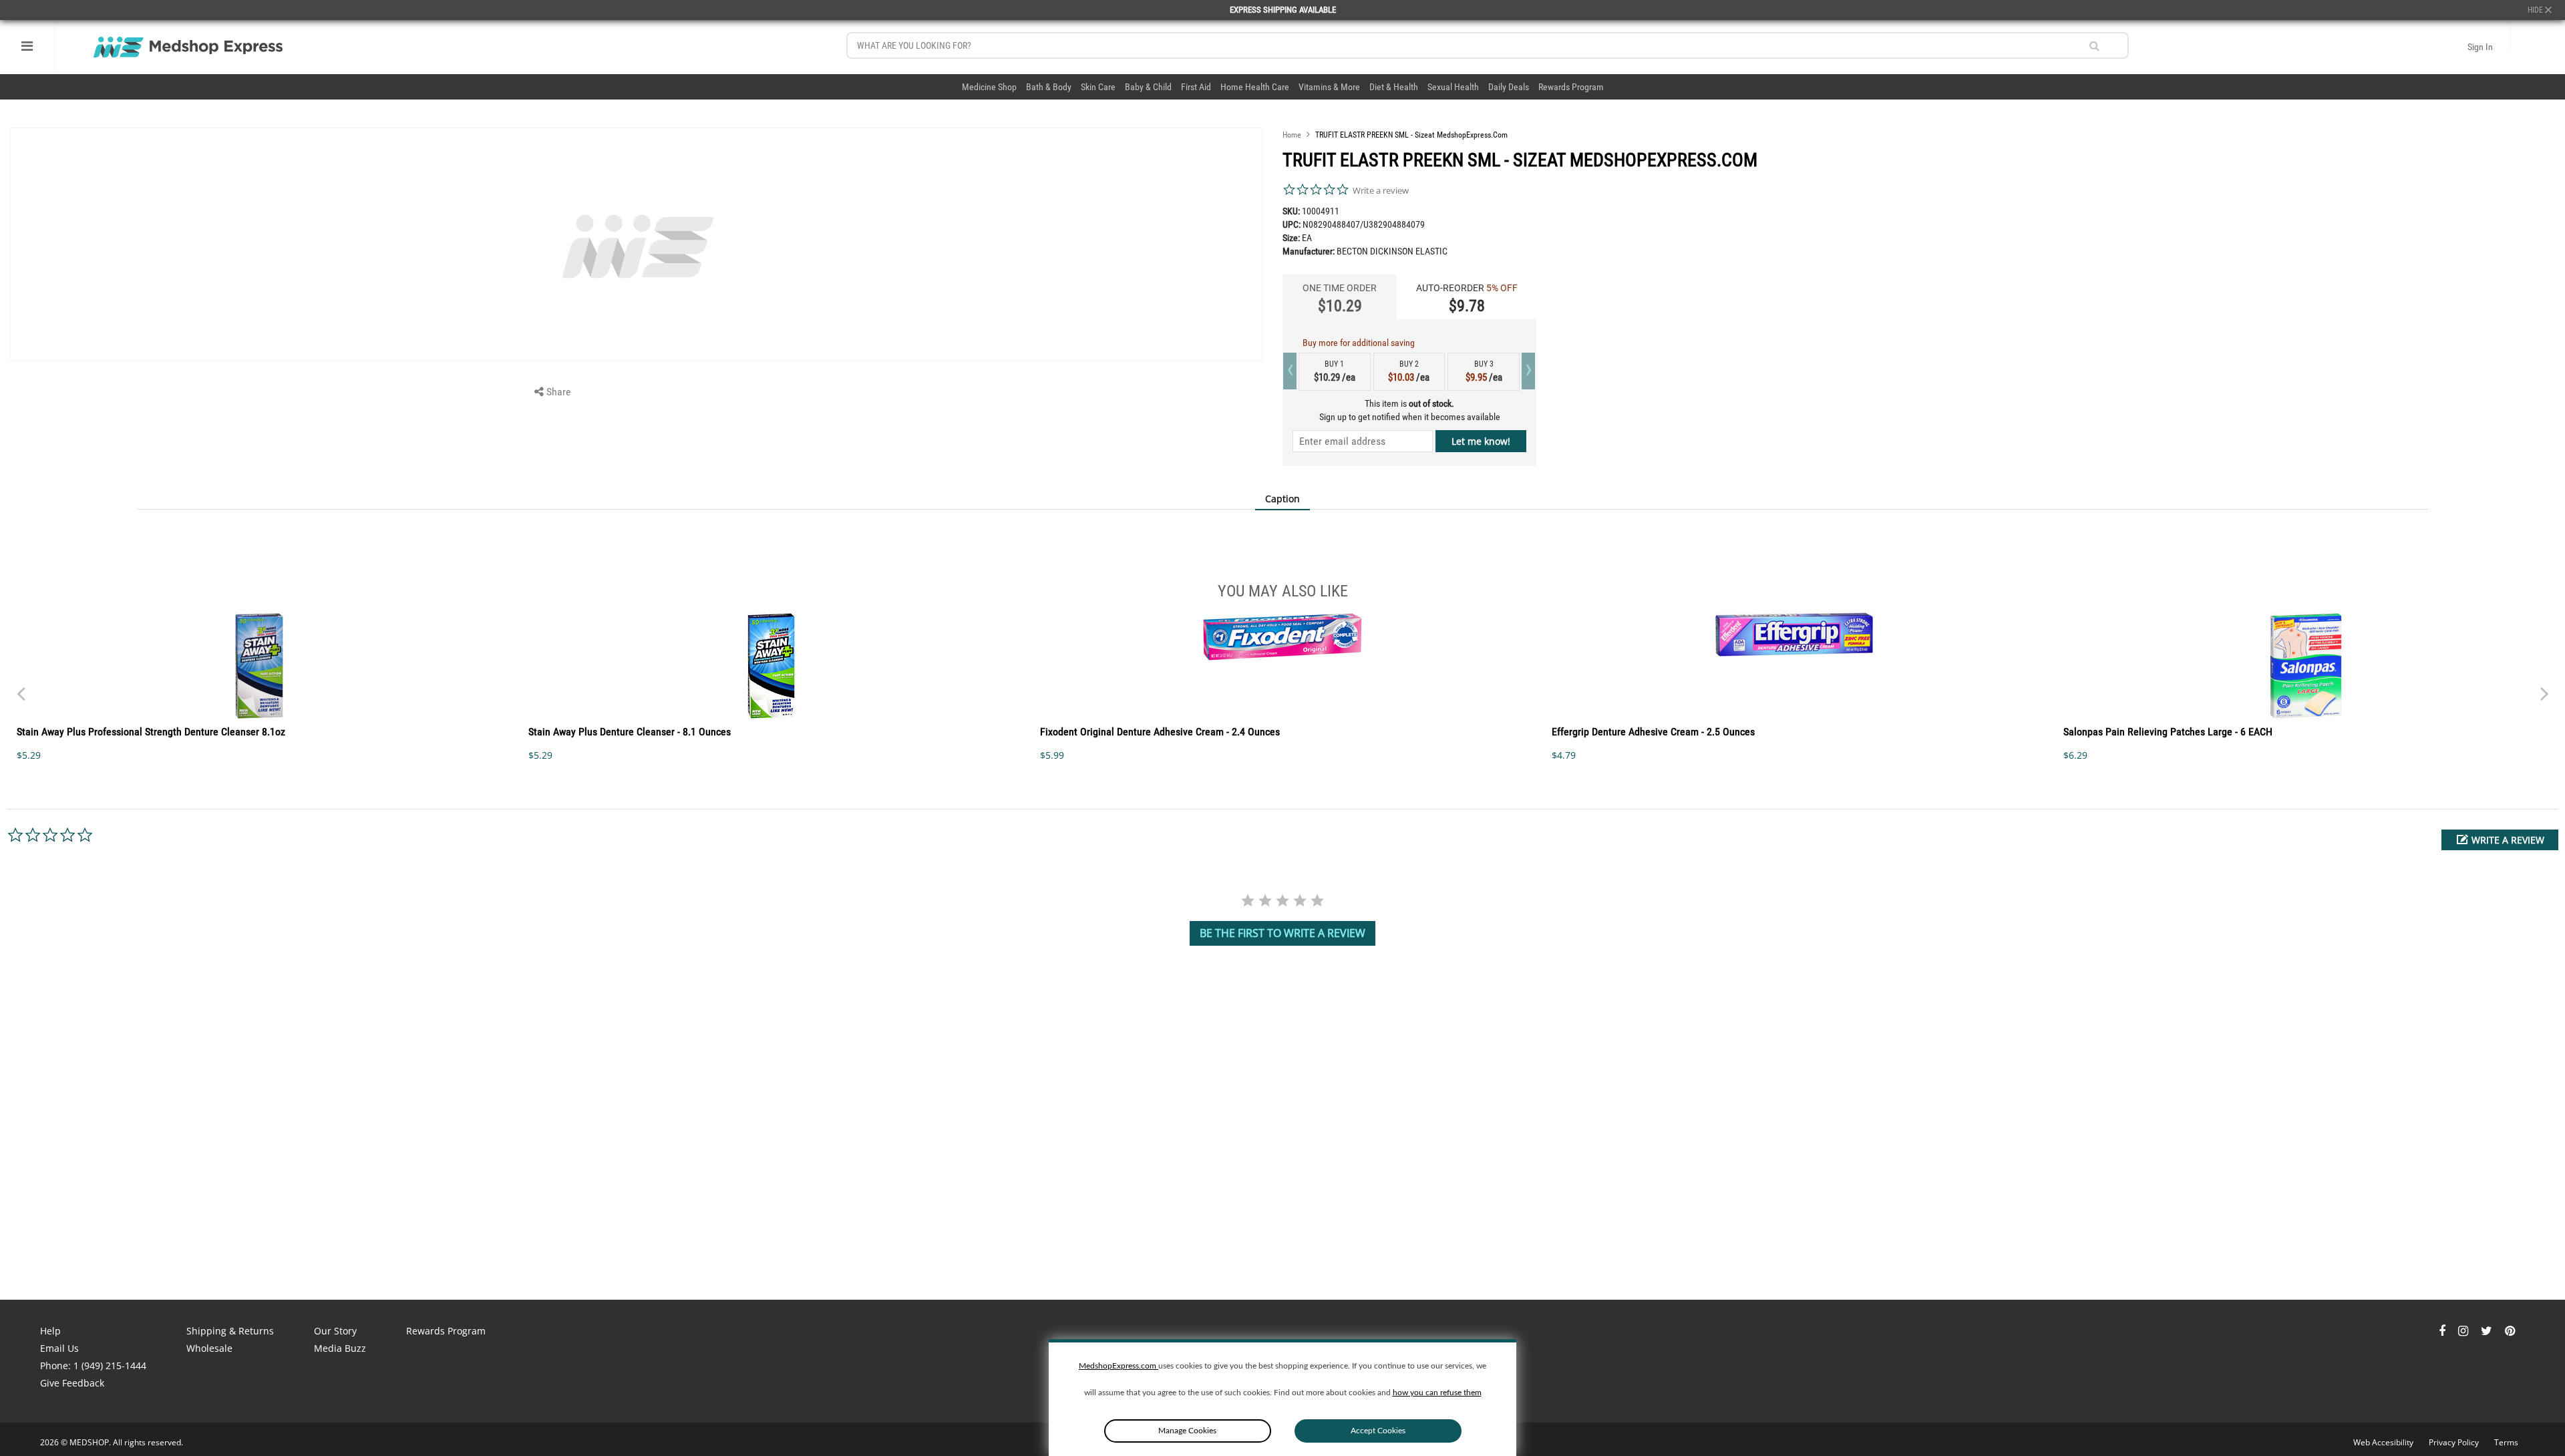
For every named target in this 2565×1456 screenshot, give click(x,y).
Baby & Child (1148, 87)
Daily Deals (1509, 87)
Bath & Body (1049, 87)
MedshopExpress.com (1119, 1366)
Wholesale (209, 1348)
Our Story (335, 1331)
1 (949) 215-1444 (110, 1366)
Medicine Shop (989, 87)
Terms (2506, 1442)
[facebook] (2443, 1331)
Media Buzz (340, 1348)
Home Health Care (1255, 87)
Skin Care (1098, 87)
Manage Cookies (1187, 1431)
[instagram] (2464, 1331)
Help (50, 1331)
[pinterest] (2510, 1331)
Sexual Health (1453, 87)
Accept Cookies (1378, 1431)
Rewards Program (1571, 87)
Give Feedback (72, 1383)
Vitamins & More (1329, 87)
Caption (1282, 499)
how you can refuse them (1437, 1393)
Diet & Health (1394, 87)
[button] (2500, 840)
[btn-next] (21, 687)
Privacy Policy (2455, 1442)
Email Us (59, 1348)
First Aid (1196, 87)
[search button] (2094, 46)
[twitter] (2488, 1331)
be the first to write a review (1282, 933)
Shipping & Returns (230, 1331)
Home (1292, 135)
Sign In (2480, 47)
